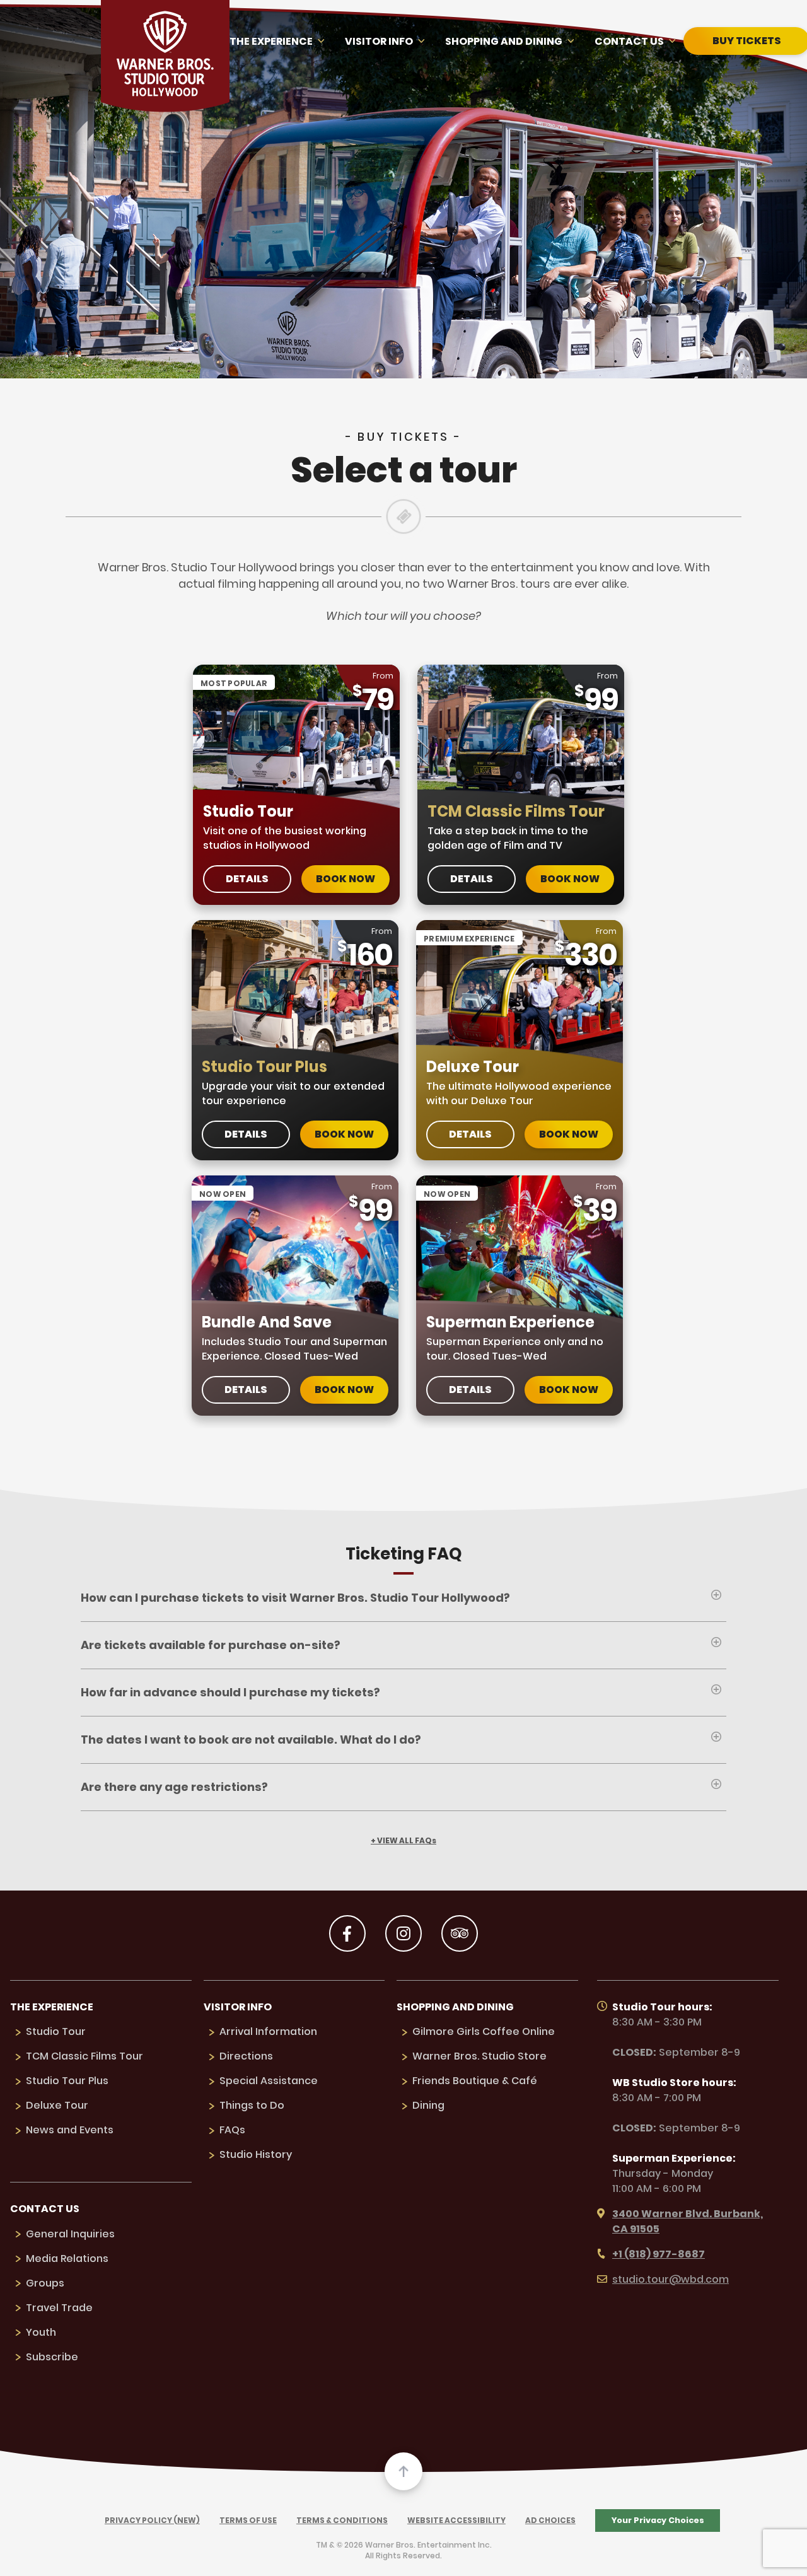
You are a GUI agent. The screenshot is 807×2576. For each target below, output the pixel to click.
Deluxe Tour (57, 2105)
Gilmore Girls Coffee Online (484, 2031)
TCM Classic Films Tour (84, 2056)
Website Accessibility (456, 2520)
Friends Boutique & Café (475, 2081)
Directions (246, 2056)
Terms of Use (248, 2520)
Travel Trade (59, 2308)
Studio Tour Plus (67, 2081)
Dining (428, 2105)
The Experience (271, 41)
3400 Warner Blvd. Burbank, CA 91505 (688, 2221)
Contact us (629, 41)
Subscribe (52, 2357)
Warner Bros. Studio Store (479, 2056)
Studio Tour (56, 2031)
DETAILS (247, 879)
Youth (41, 2332)
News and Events (70, 2130)
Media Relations (67, 2258)
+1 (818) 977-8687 (659, 2254)
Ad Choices (550, 2520)
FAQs (232, 2130)
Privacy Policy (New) (152, 2520)
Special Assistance (269, 2081)
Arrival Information (268, 2031)
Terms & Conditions (342, 2520)
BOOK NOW (345, 879)
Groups (45, 2283)
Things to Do (252, 2105)
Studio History (256, 2154)
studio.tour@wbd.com (671, 2279)
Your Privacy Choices (658, 2520)
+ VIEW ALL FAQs (403, 1841)
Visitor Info (379, 41)
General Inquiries (70, 2234)
